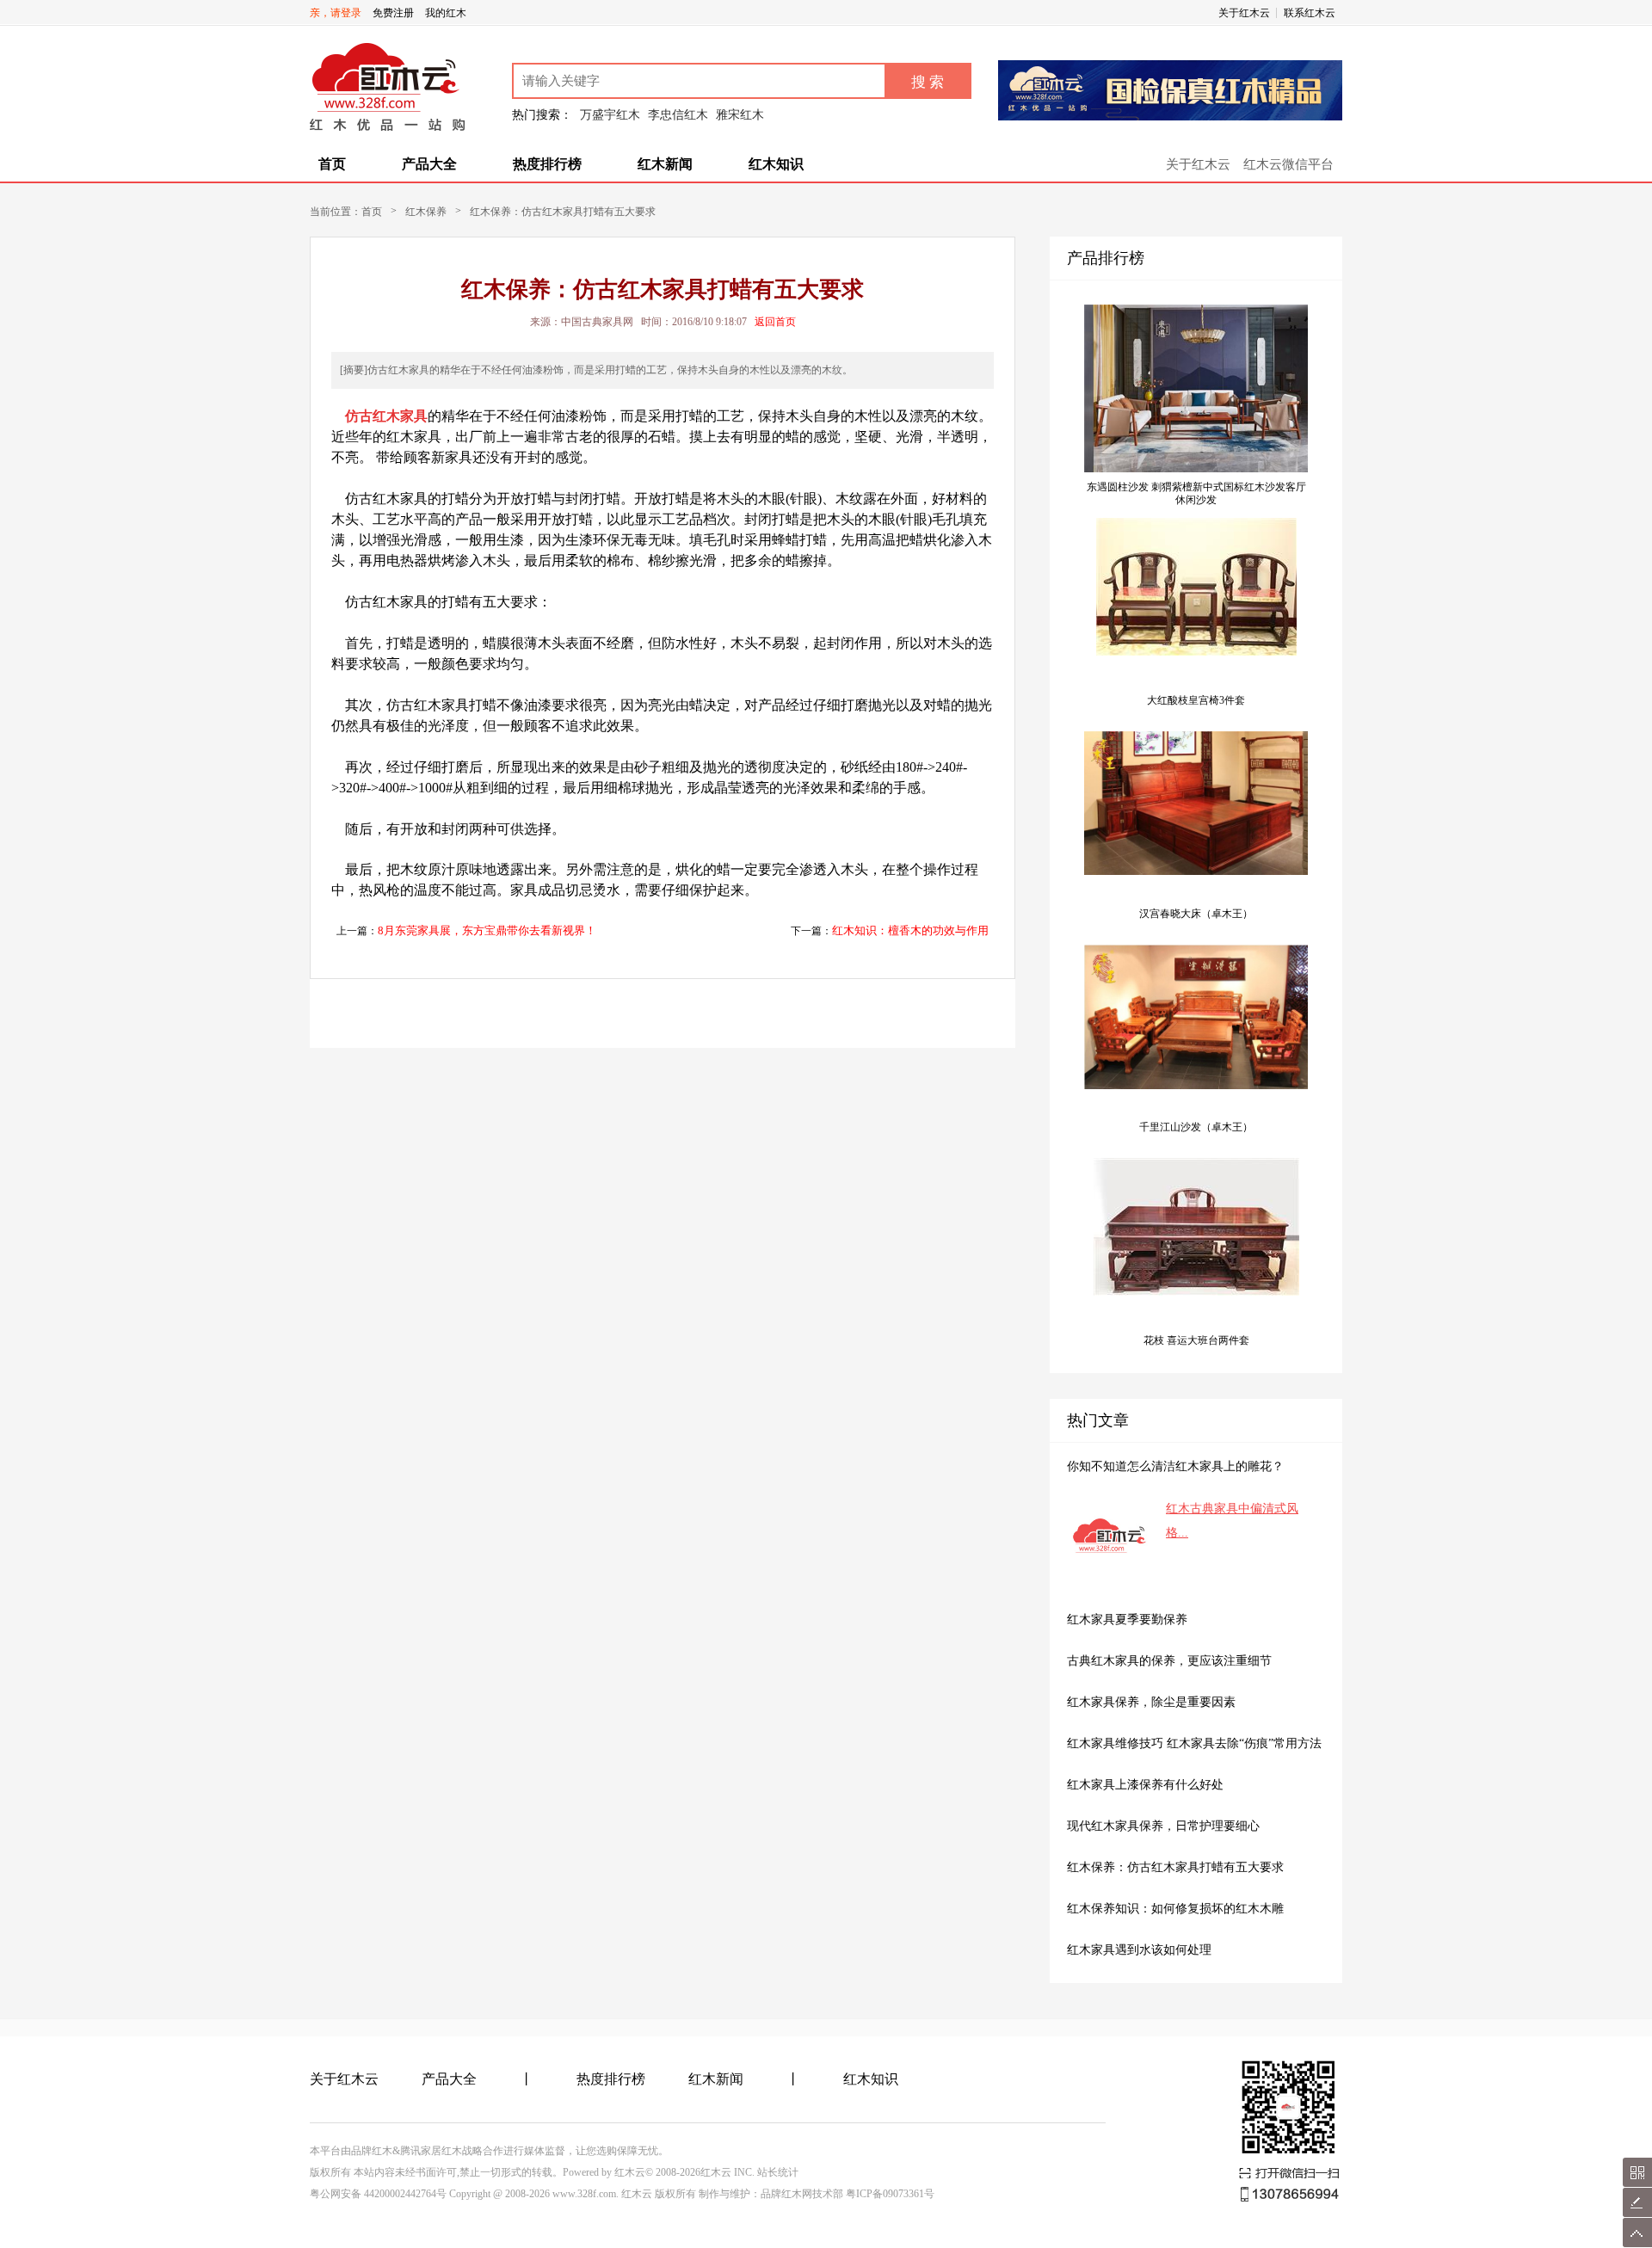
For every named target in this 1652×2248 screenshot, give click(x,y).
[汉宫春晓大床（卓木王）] (1196, 871)
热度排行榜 (547, 164)
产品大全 (429, 164)
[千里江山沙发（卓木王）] (1196, 1086)
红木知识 (776, 164)
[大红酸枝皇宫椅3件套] (1196, 652)
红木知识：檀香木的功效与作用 (910, 930)
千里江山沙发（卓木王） (1196, 1127)
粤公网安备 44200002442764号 (378, 2194)
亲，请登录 (336, 13)
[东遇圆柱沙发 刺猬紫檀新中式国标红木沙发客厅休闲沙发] (1196, 469)
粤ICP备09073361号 (890, 2194)
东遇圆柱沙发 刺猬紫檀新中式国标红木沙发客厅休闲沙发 (1196, 493)
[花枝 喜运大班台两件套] (1196, 1292)
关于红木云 (1244, 13)
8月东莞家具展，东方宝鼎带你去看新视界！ (487, 930)
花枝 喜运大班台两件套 (1196, 1340)
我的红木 (446, 13)
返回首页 (775, 322)
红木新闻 (665, 164)
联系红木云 (1310, 13)
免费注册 (393, 13)
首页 (332, 164)
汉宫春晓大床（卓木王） (1196, 914)
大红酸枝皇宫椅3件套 (1196, 700)
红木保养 (426, 212)
